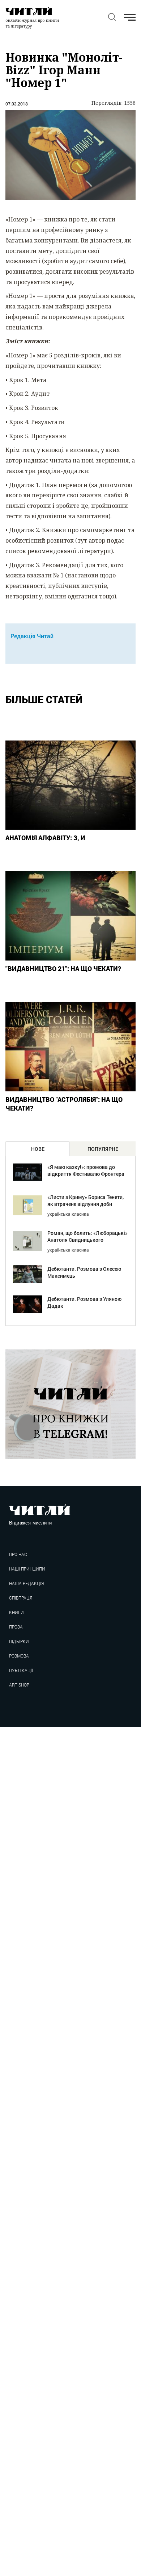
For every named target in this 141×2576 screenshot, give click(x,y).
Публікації (21, 1670)
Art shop (19, 1685)
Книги (16, 1612)
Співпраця (21, 1598)
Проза (16, 1627)
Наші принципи (27, 1569)
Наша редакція (26, 1583)
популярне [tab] (103, 1149)
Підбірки (19, 1641)
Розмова (19, 1656)
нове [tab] (38, 1149)
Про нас (18, 1554)
